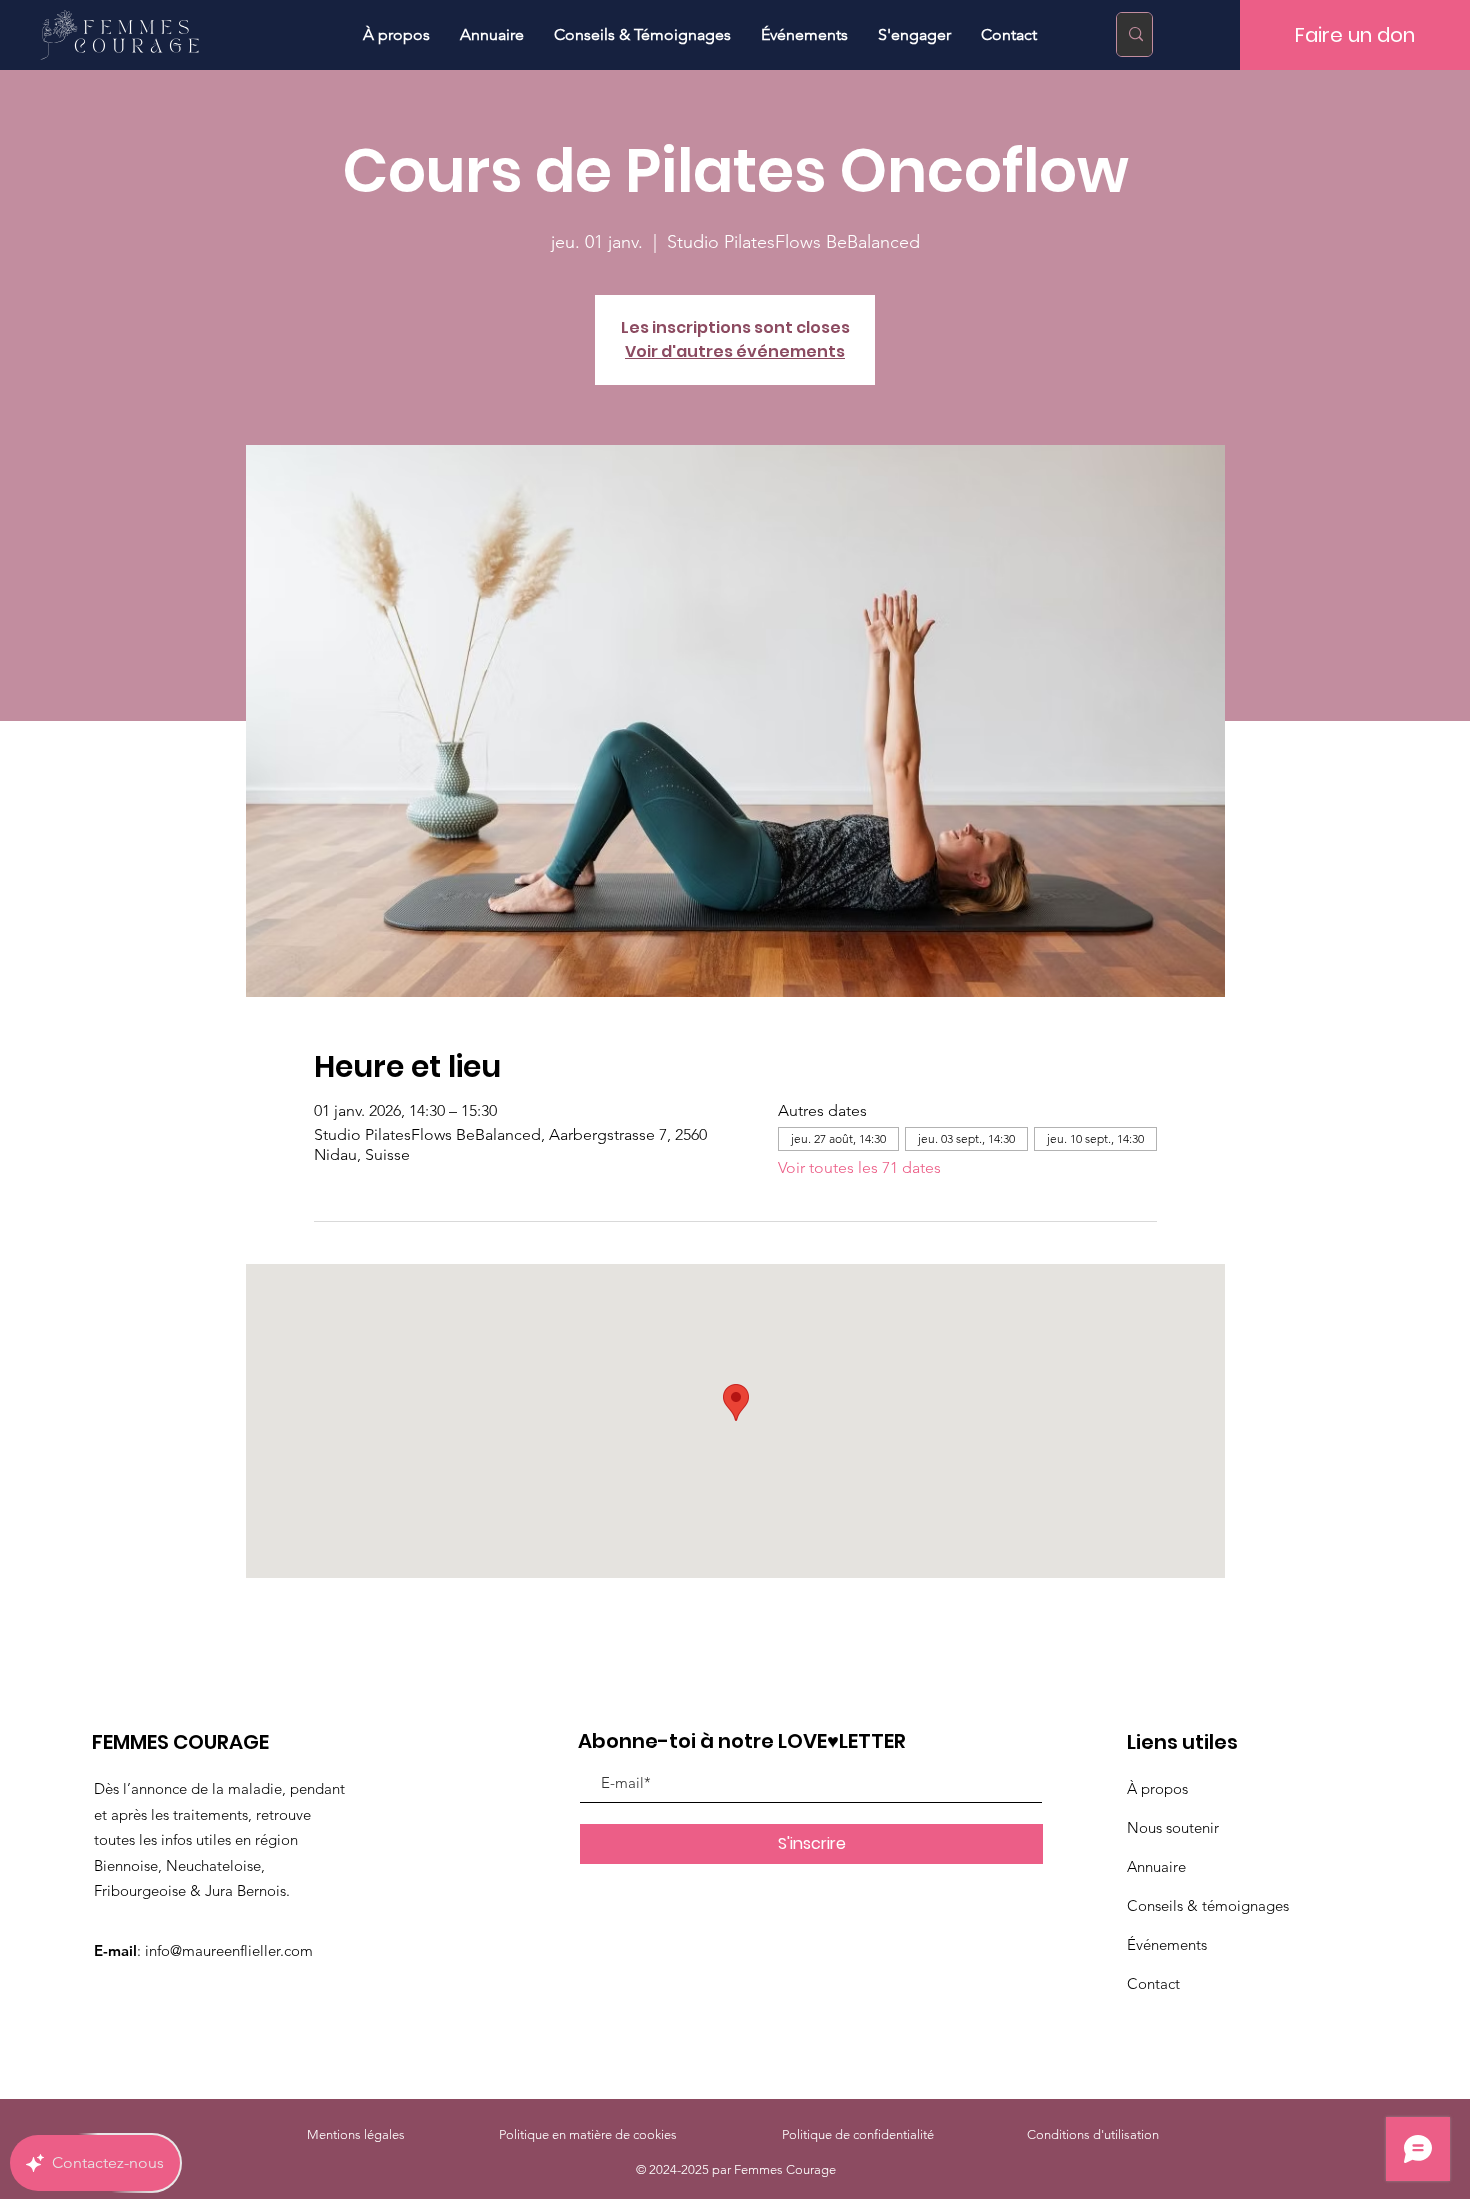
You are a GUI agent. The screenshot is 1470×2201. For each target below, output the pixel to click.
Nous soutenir (1173, 1827)
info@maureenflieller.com (229, 1950)
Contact (1153, 1983)
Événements (1167, 1944)
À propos (1157, 1788)
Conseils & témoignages (1208, 1905)
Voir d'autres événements (735, 351)
